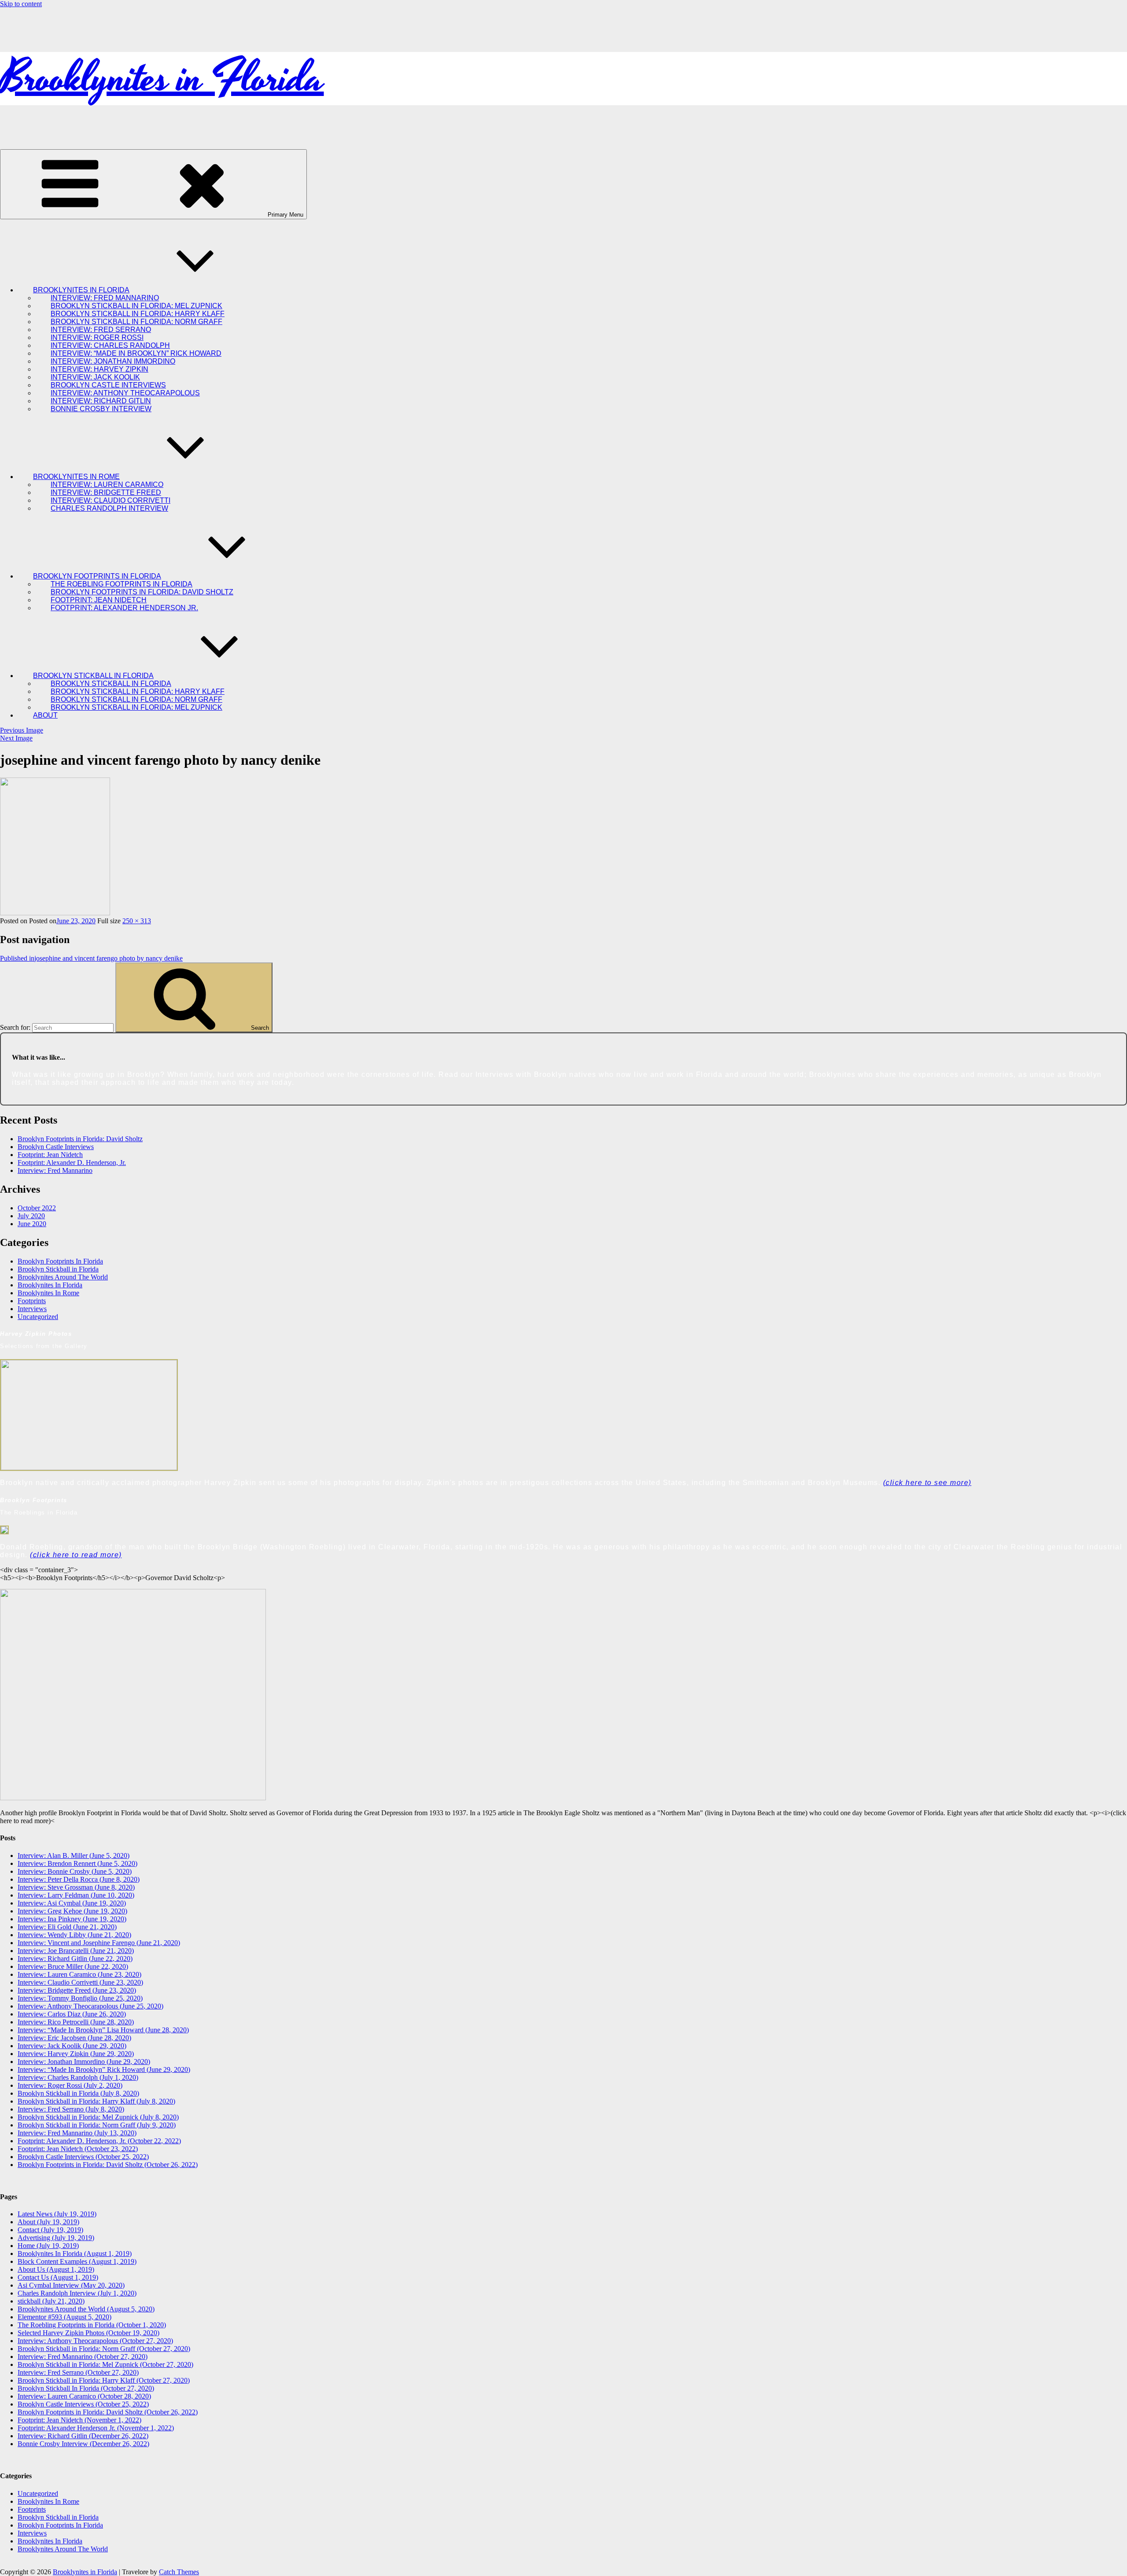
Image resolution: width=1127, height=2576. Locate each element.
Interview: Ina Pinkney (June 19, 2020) (72, 1919)
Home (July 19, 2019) (48, 2246)
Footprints (32, 1301)
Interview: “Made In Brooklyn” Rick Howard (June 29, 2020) (104, 2069)
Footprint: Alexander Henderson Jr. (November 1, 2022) (96, 2428)
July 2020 (31, 1216)
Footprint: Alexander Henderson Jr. (124, 608)
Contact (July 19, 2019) (50, 2230)
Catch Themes (179, 2572)
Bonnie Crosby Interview (101, 409)
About (45, 715)
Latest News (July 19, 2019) (57, 2214)
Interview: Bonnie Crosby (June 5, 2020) (75, 1871)
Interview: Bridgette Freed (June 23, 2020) (77, 1990)
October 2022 (37, 1208)
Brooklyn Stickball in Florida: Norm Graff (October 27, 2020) (104, 2349)
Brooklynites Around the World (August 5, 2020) (86, 2309)
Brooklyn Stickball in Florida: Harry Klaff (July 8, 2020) (96, 2101)
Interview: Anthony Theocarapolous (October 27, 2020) (95, 2341)
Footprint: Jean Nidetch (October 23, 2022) (78, 2149)
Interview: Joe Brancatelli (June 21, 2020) (76, 1951)
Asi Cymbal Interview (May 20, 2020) (71, 2285)
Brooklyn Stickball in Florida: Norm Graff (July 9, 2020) (97, 2125)
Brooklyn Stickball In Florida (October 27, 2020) (86, 2388)
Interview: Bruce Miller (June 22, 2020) (73, 1966)
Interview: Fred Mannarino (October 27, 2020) (83, 2357)
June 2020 (32, 1224)
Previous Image (22, 730)
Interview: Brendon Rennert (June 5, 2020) (77, 1863)
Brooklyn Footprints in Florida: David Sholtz (80, 1139)
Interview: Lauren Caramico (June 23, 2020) (79, 1974)
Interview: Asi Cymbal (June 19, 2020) (72, 1903)
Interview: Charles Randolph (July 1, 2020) (78, 2077)
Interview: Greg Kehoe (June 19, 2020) (72, 1911)
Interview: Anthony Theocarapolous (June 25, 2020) (90, 2006)
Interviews (32, 1309)
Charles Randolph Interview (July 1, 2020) (77, 2293)
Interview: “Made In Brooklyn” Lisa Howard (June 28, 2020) (103, 2030)
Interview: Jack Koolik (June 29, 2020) (72, 2046)
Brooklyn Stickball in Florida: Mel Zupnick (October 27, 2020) (105, 2364)
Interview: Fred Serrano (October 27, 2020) (78, 2372)
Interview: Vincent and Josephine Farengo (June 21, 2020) (99, 1943)
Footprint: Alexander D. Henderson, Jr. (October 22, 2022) (99, 2141)
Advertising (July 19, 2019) (56, 2238)
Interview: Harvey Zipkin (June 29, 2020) (76, 2054)
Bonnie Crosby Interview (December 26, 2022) (83, 2444)
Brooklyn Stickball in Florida (58, 1269)
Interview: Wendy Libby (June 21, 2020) (74, 1935)
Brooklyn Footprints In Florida (60, 1261)
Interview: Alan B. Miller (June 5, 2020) (74, 1856)
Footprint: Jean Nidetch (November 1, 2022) (79, 2420)
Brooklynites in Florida (162, 79)
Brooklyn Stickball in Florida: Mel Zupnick (136, 707)
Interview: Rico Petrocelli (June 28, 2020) (76, 2022)
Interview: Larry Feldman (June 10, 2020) (76, 1895)
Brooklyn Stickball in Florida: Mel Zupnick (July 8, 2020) (98, 2117)
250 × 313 (137, 921)
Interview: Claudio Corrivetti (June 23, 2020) (80, 1982)
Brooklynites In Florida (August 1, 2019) (75, 2254)
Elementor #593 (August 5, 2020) (64, 2317)
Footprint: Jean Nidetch (50, 1155)
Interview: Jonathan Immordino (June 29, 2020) (84, 2062)
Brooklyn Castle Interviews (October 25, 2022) (83, 2157)
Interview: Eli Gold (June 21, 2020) (67, 1927)
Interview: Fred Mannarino (55, 1170)
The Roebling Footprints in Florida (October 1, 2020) (92, 2325)
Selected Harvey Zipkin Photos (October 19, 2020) (88, 2333)
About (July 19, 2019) (48, 2222)
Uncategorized (38, 1317)
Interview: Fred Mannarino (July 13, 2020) (77, 2133)
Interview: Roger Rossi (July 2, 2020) (70, 2085)
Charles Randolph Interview (109, 508)
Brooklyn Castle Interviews (56, 1147)
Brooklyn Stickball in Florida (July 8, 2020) (78, 2093)
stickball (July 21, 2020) (51, 2301)
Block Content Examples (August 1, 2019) (77, 2261)
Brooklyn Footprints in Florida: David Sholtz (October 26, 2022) (108, 2165)
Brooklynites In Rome (48, 1293)
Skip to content (21, 4)
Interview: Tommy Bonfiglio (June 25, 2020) (80, 1998)
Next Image (16, 738)
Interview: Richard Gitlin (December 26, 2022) (83, 2436)
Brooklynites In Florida (50, 1285)
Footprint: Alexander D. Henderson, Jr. (72, 1163)
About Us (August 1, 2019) (56, 2269)
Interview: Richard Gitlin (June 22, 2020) (75, 1959)
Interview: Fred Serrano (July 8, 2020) (71, 2109)
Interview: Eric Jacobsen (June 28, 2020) (74, 2038)
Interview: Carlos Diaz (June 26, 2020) (72, 2014)
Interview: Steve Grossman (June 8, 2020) (76, 1887)
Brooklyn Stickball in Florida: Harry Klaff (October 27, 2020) (104, 2380)
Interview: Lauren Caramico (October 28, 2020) (84, 2396)
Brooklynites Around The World (63, 1277)
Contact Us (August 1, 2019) (58, 2277)
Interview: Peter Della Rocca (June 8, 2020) (79, 1879)
